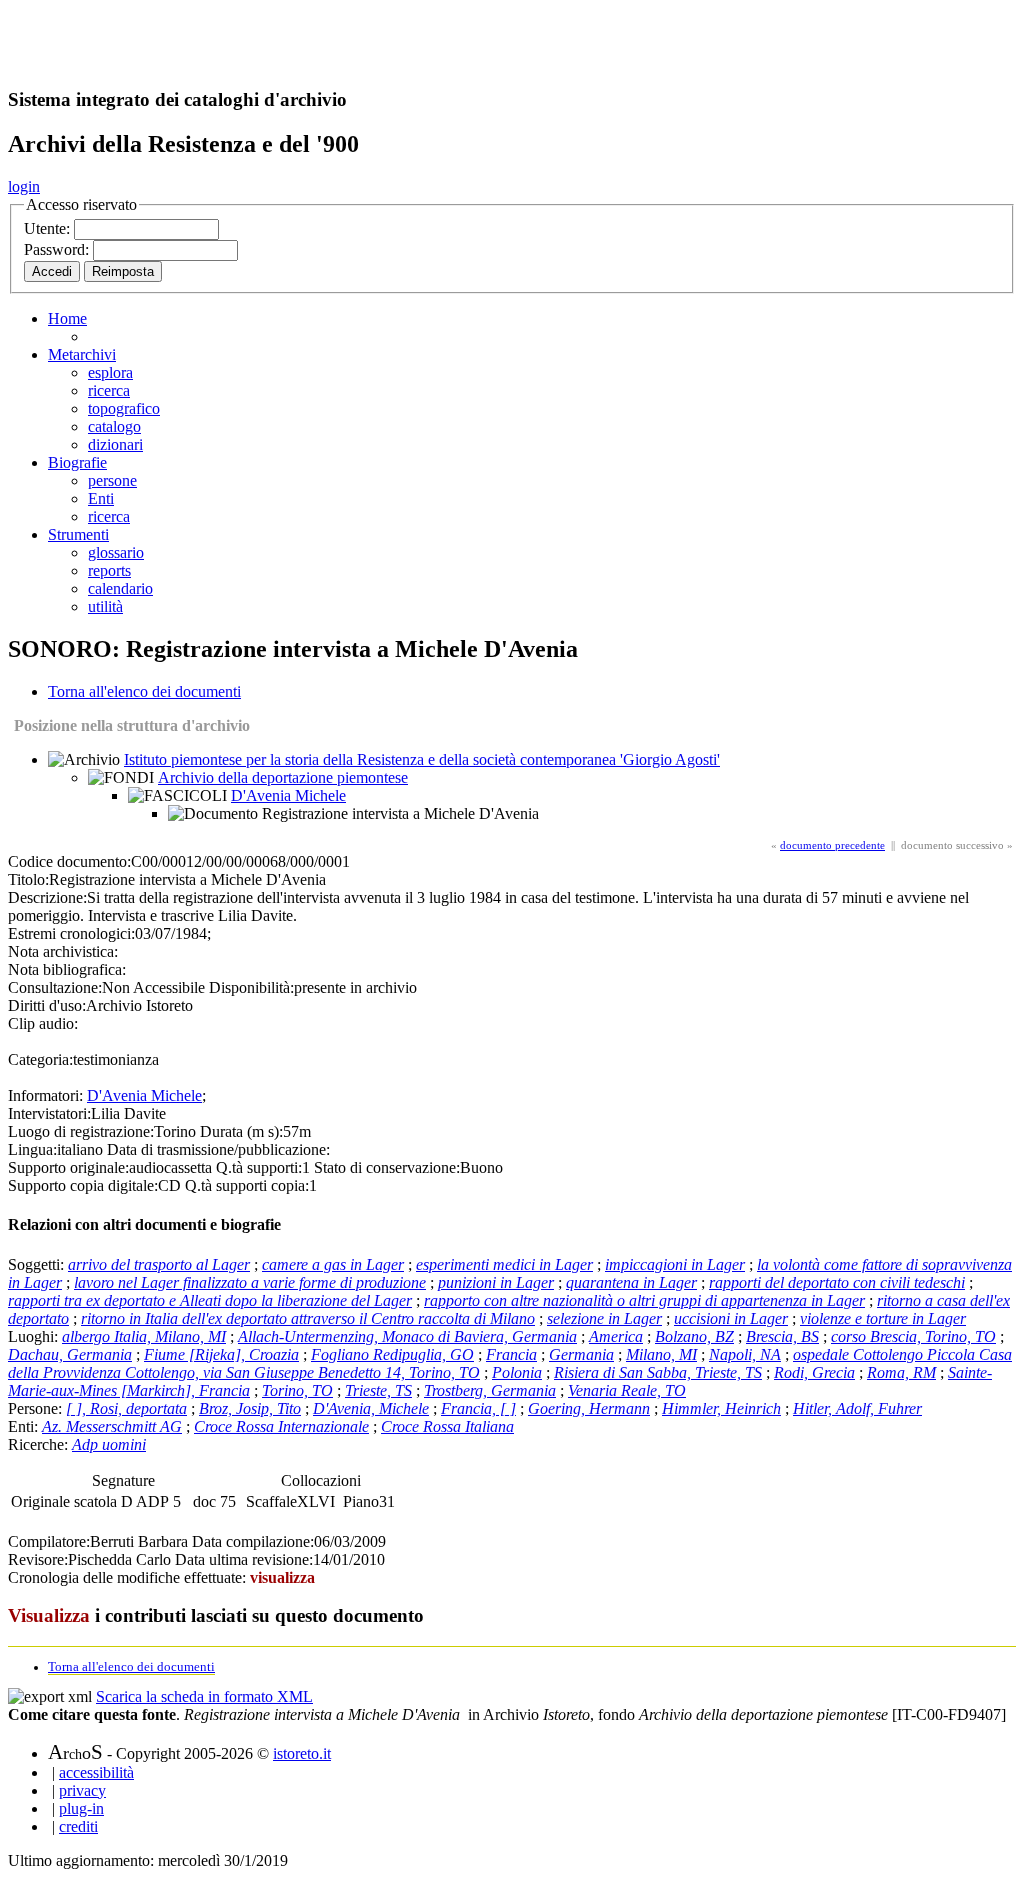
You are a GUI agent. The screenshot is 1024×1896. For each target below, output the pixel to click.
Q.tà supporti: (259, 1167)
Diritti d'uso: (47, 1005)
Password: (58, 249)
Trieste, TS (378, 1390)
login (24, 186)
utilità (105, 606)
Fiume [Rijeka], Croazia (221, 1354)
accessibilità (96, 1772)
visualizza (282, 1577)
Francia (511, 1354)
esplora (110, 372)
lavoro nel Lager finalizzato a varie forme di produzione (250, 1282)
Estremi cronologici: (71, 933)
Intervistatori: (49, 1113)
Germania (581, 1354)
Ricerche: (40, 1444)
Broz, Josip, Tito (250, 1408)
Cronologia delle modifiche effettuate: (129, 1577)
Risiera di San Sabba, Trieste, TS (658, 1372)
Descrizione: (47, 897)
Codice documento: (69, 861)
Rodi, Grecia (814, 1372)
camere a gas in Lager (333, 1264)
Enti (101, 498)
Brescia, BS (782, 1336)
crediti (78, 1826)
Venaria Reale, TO (627, 1390)
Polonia (517, 1372)
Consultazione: (55, 987)
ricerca (109, 390)
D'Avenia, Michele (371, 1408)
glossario (116, 552)
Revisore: (38, 1559)
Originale (42, 1501)
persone (112, 480)
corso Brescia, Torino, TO (913, 1336)
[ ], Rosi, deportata (126, 1408)
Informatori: (45, 1095)
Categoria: (40, 1059)
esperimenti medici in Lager (504, 1264)
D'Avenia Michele (288, 795)
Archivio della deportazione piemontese (283, 777)
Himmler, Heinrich (721, 1408)
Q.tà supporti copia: (247, 1185)
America (616, 1336)
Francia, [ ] (478, 1408)
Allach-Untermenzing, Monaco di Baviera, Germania (407, 1336)
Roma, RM (901, 1372)
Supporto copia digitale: (83, 1185)
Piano (361, 1501)
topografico (124, 408)
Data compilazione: (253, 1541)
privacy (82, 1790)
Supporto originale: (68, 1167)
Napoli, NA (745, 1354)
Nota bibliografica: (67, 969)
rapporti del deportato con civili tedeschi (837, 1282)
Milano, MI (661, 1354)
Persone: (37, 1408)
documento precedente (832, 845)
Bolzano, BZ (694, 1336)
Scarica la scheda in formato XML (204, 1696)
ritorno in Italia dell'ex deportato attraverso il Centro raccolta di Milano (308, 1318)
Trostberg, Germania (490, 1390)
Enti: (25, 1426)
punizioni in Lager (496, 1282)
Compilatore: (49, 1541)
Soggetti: (38, 1264)
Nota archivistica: (63, 951)
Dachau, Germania (70, 1354)
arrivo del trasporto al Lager (159, 1264)
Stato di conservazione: (387, 1167)
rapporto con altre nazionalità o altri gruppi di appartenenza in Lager (644, 1300)
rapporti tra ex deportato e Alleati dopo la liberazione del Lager (210, 1300)
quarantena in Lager (631, 1282)
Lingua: (32, 1149)
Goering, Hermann (589, 1408)
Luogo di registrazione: (81, 1131)
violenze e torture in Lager (883, 1318)
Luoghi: (35, 1336)
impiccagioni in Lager (675, 1264)
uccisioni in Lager (731, 1318)
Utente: (49, 228)
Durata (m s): (241, 1131)
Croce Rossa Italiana (447, 1426)
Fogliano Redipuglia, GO (392, 1354)
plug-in (81, 1808)
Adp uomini (109, 1444)
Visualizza (49, 1615)
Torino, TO (297, 1390)
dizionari (115, 444)
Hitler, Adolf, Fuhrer (857, 1408)
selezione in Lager (604, 1318)
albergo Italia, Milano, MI (144, 1336)
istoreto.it (302, 1753)
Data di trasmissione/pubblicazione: (218, 1149)
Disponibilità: (251, 987)
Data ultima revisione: (244, 1559)
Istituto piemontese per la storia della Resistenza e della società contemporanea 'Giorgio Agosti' (422, 759)
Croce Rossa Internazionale (281, 1426)
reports (109, 570)
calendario (120, 588)
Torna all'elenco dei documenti (144, 691)
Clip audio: (43, 1023)
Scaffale (271, 1501)
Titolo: (28, 879)
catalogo (114, 426)
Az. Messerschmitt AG (112, 1426)
